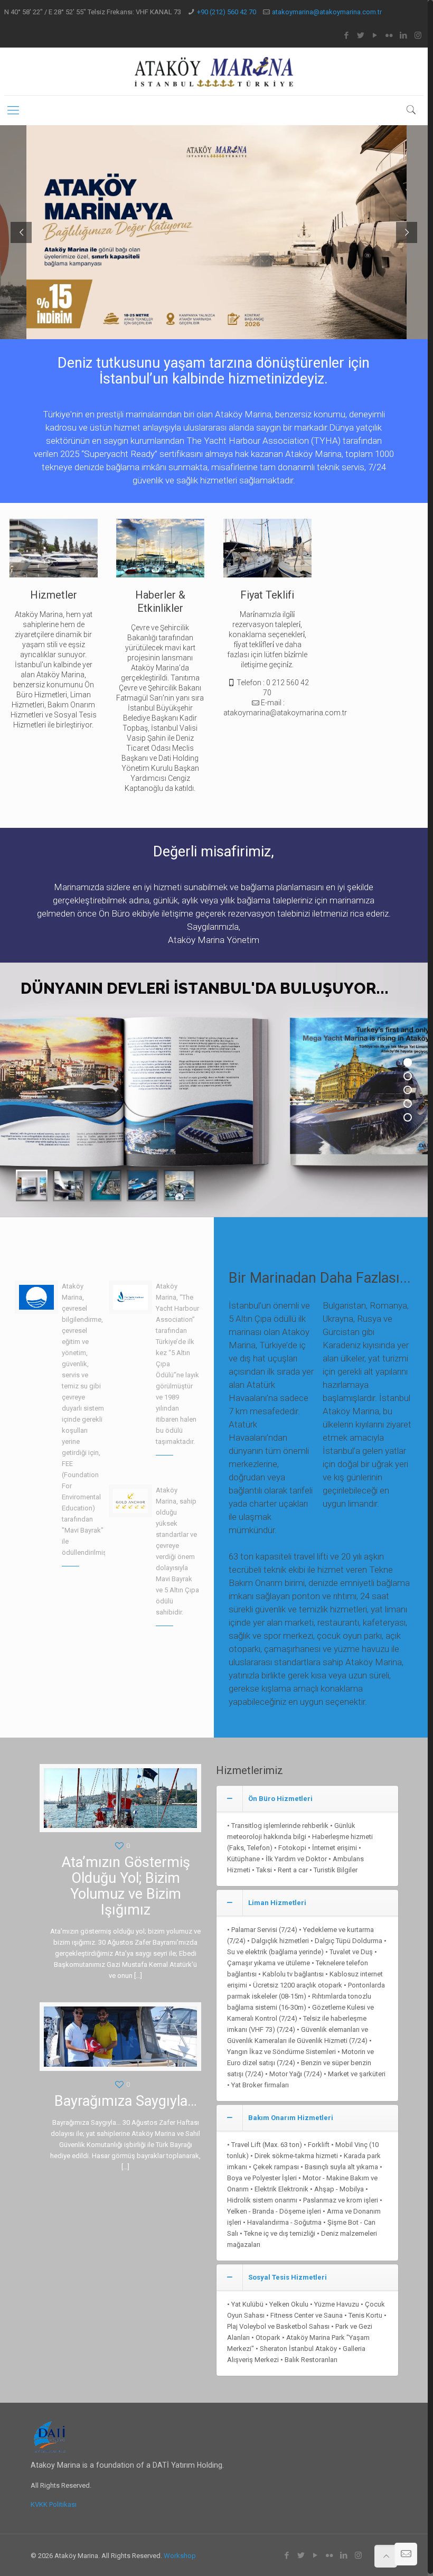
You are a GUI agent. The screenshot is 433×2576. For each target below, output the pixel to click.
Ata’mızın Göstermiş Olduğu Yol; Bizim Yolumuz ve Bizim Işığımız (126, 1886)
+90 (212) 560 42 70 (227, 12)
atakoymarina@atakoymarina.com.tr (327, 12)
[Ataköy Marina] (214, 71)
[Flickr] (389, 35)
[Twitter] (361, 35)
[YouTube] (375, 35)
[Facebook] (347, 35)
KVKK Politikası (54, 2504)
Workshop (180, 2556)
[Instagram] (418, 35)
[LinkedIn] (404, 35)
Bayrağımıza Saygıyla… (126, 2101)
